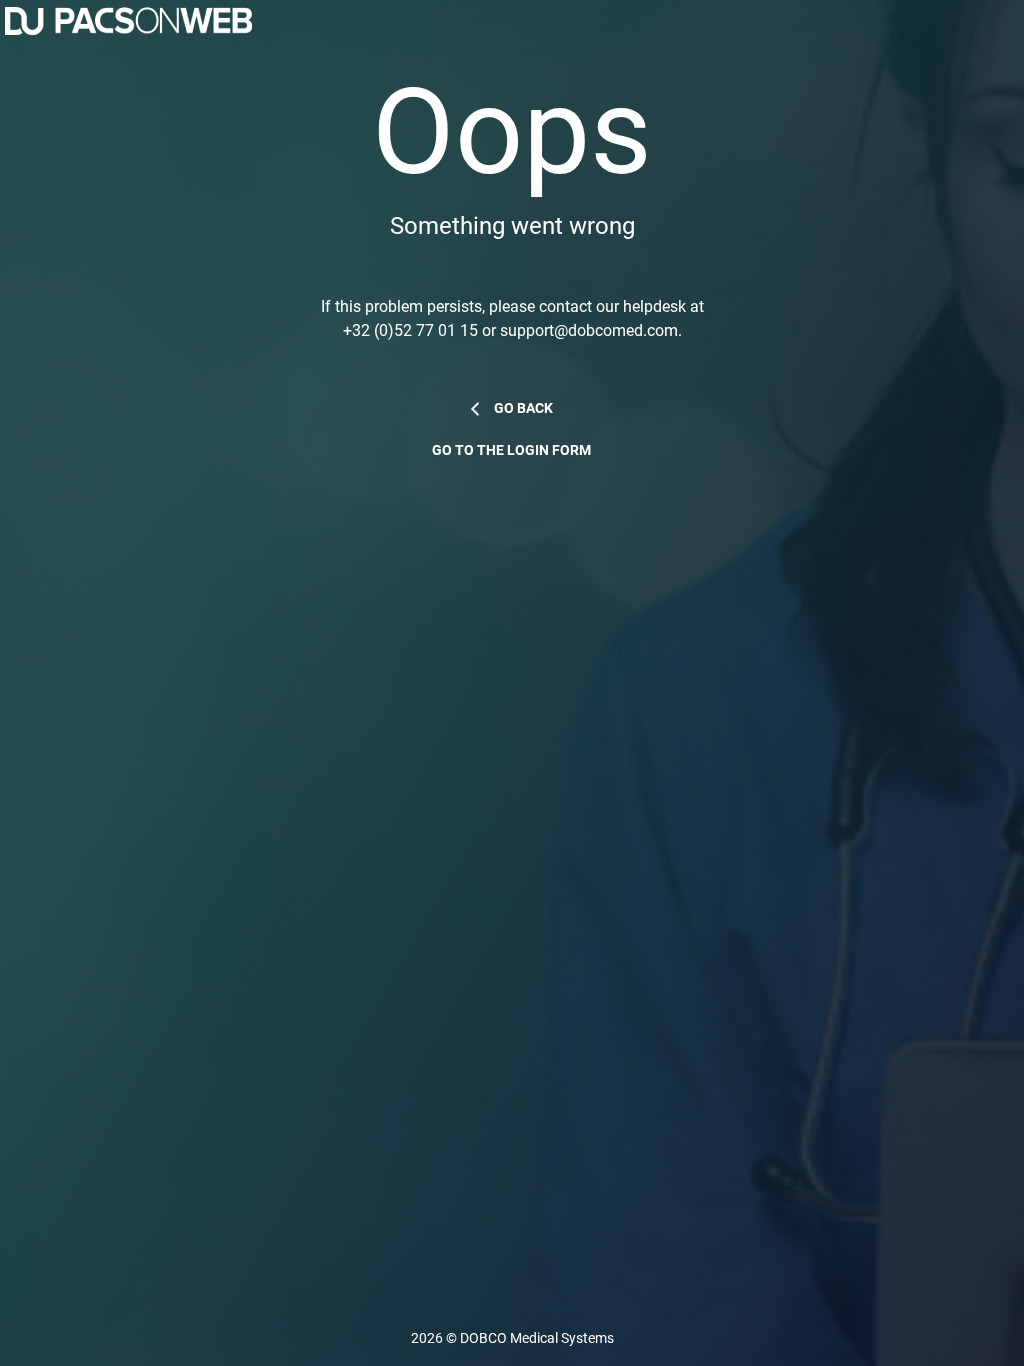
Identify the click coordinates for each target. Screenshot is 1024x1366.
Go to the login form (511, 450)
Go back (523, 408)
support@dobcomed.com (589, 330)
